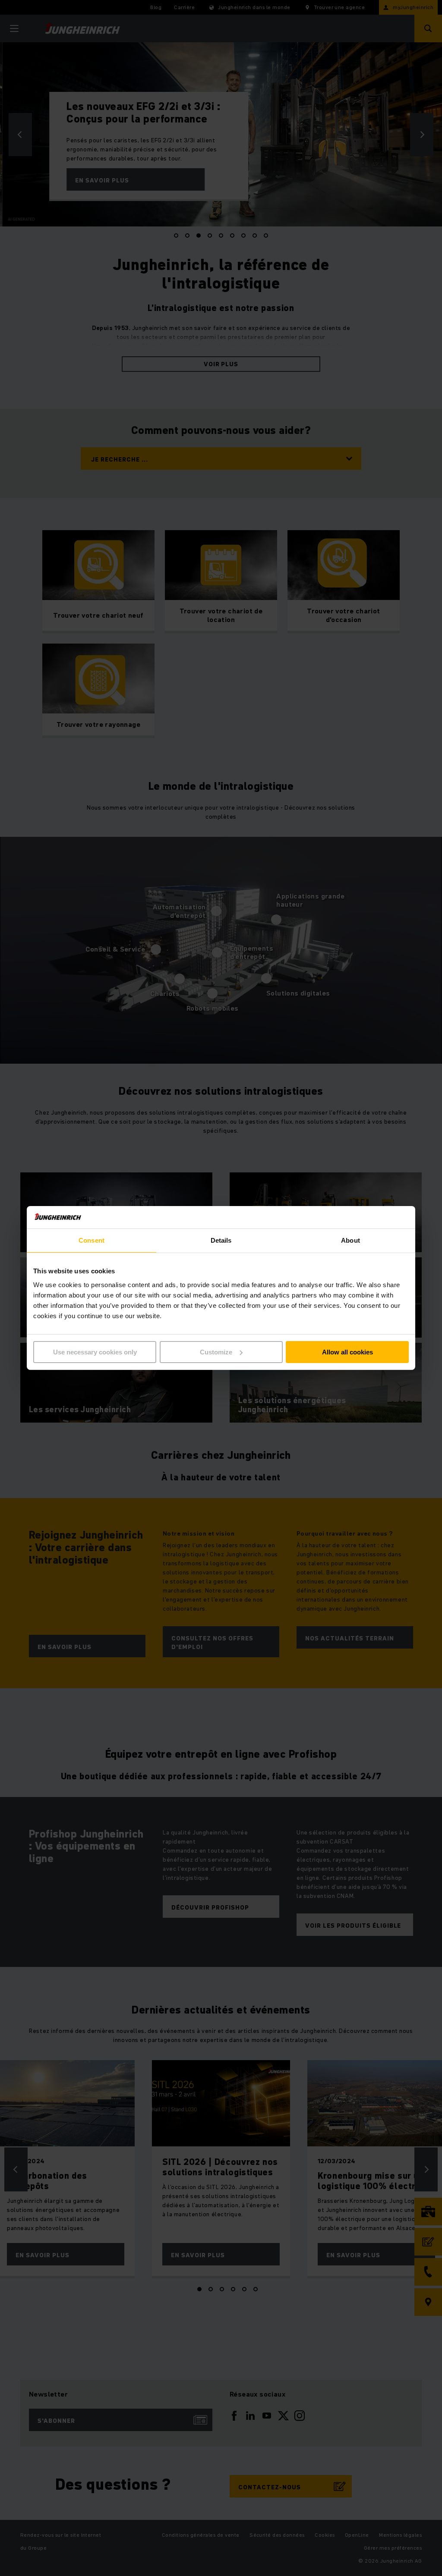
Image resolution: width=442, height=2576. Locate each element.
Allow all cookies (347, 1352)
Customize (216, 1352)
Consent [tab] (92, 1240)
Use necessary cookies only (95, 1352)
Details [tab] (221, 1240)
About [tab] (350, 1240)
